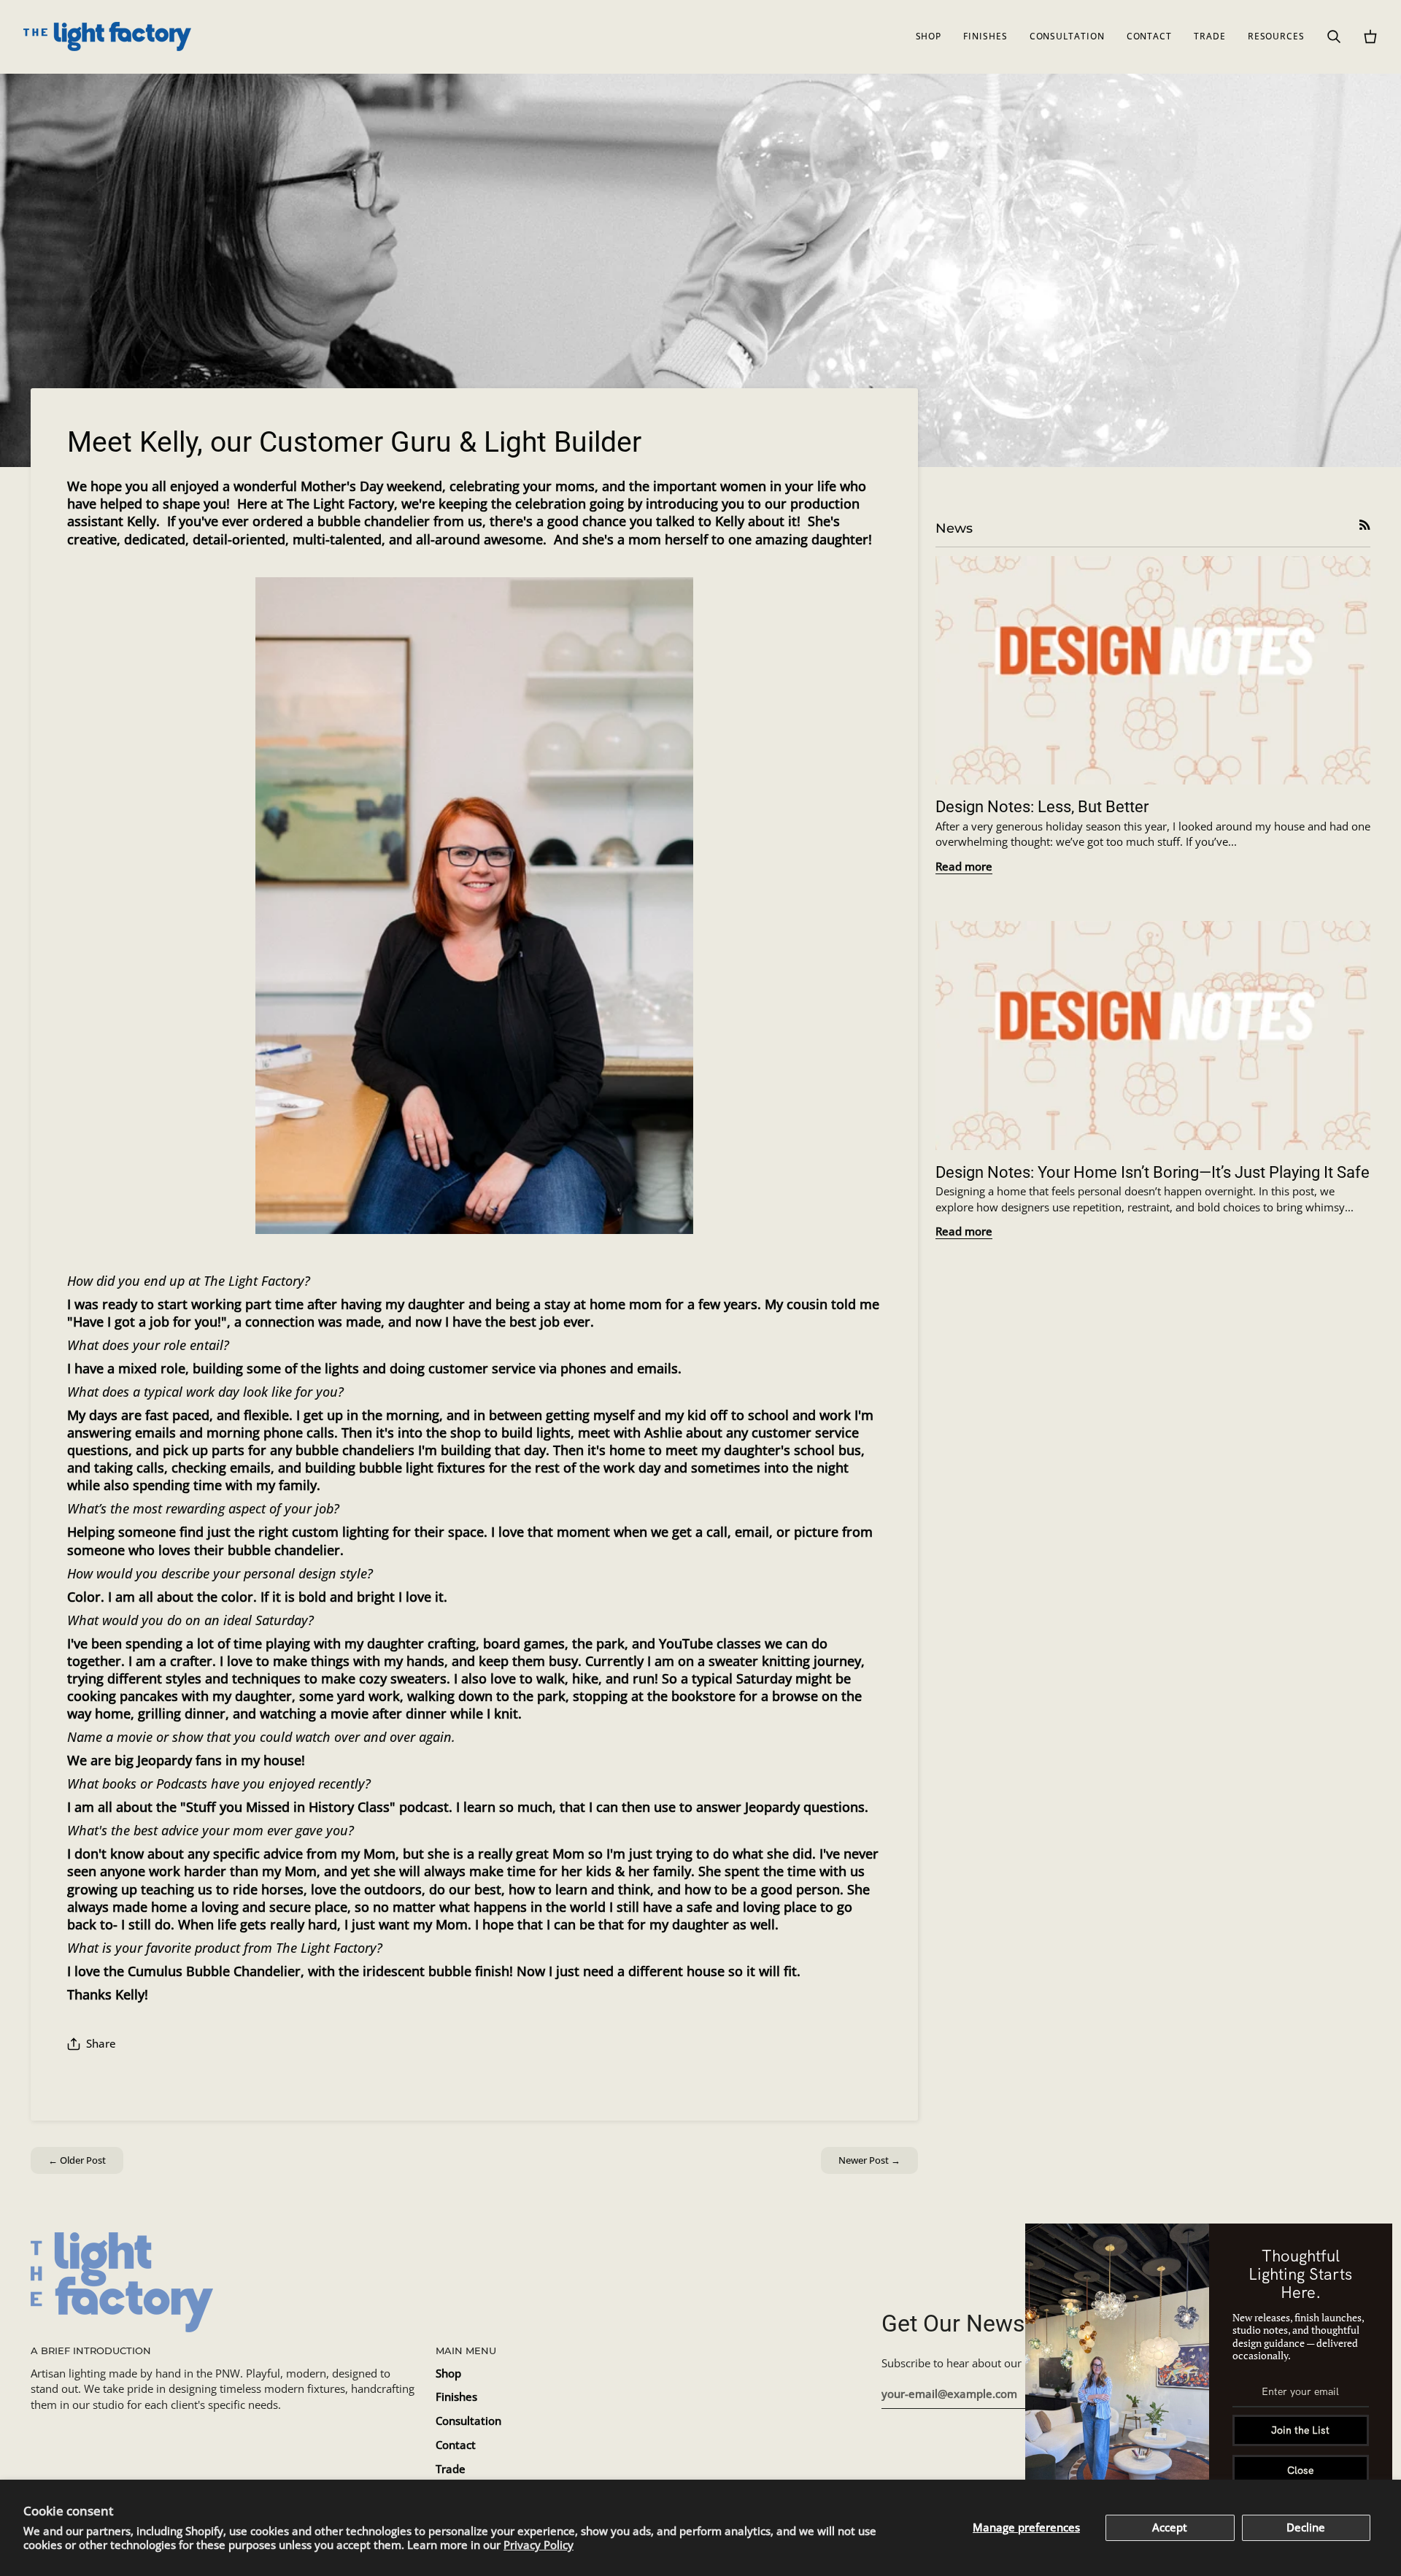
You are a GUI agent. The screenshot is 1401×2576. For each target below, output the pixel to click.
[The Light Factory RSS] (1365, 525)
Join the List (1300, 2430)
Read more (964, 867)
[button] (929, 36)
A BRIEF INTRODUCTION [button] (91, 2351)
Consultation (468, 2421)
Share (101, 2044)
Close (1300, 2470)
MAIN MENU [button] (466, 2351)
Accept (1170, 2527)
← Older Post (77, 2160)
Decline (1306, 2527)
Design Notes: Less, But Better (1042, 807)
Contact (456, 2445)
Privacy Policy (539, 2545)
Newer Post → (869, 2160)
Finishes (456, 2397)
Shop (448, 2373)
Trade (451, 2469)
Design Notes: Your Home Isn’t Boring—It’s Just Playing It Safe (1153, 1172)
